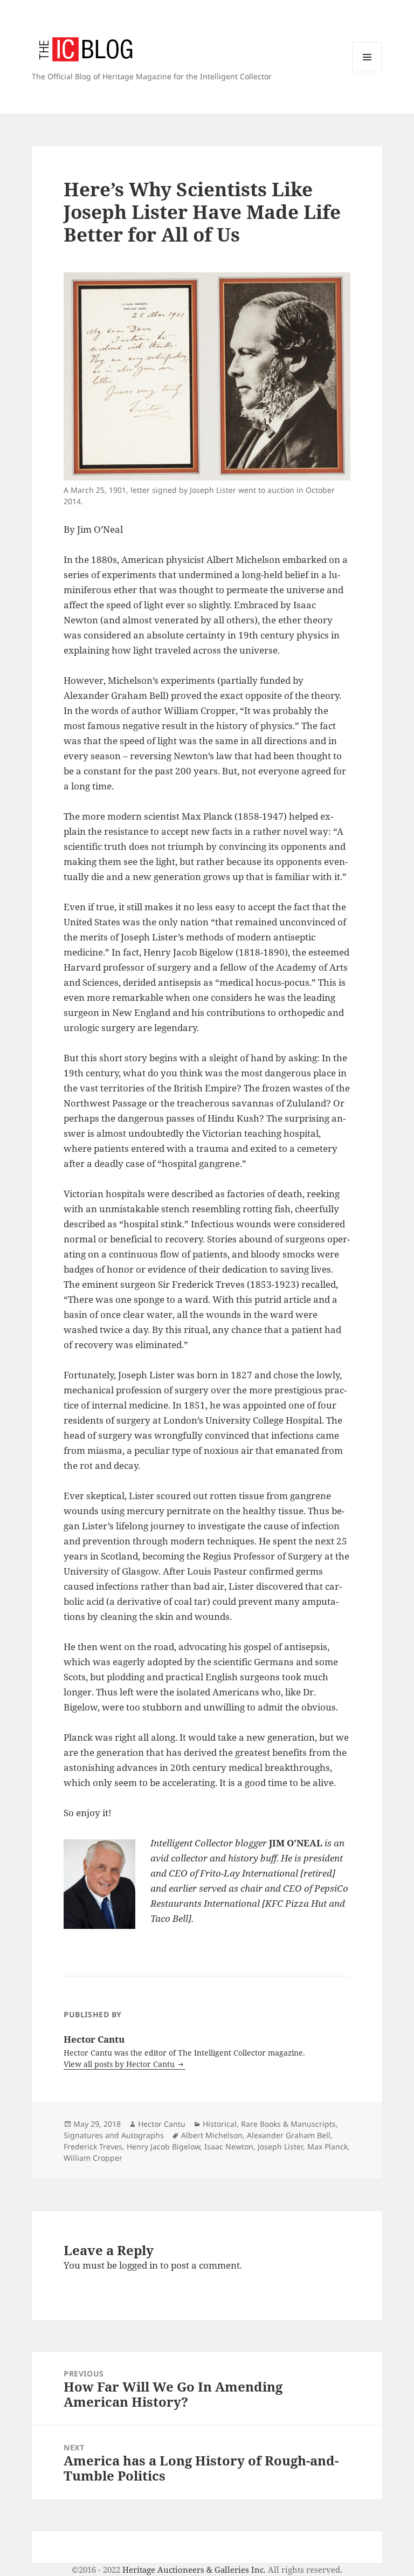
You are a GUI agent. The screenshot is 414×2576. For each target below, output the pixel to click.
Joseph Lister (280, 2146)
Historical (220, 2124)
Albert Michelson (212, 2135)
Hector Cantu (162, 2124)
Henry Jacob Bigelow (163, 2146)
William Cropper (93, 2158)
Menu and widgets (367, 72)
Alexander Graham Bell (289, 2135)
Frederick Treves (93, 2146)
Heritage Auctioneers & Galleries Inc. (194, 2570)
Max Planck (327, 2146)
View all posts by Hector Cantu (120, 2064)
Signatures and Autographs (114, 2135)
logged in (139, 2265)
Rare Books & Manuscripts (288, 2124)
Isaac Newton (229, 2146)
